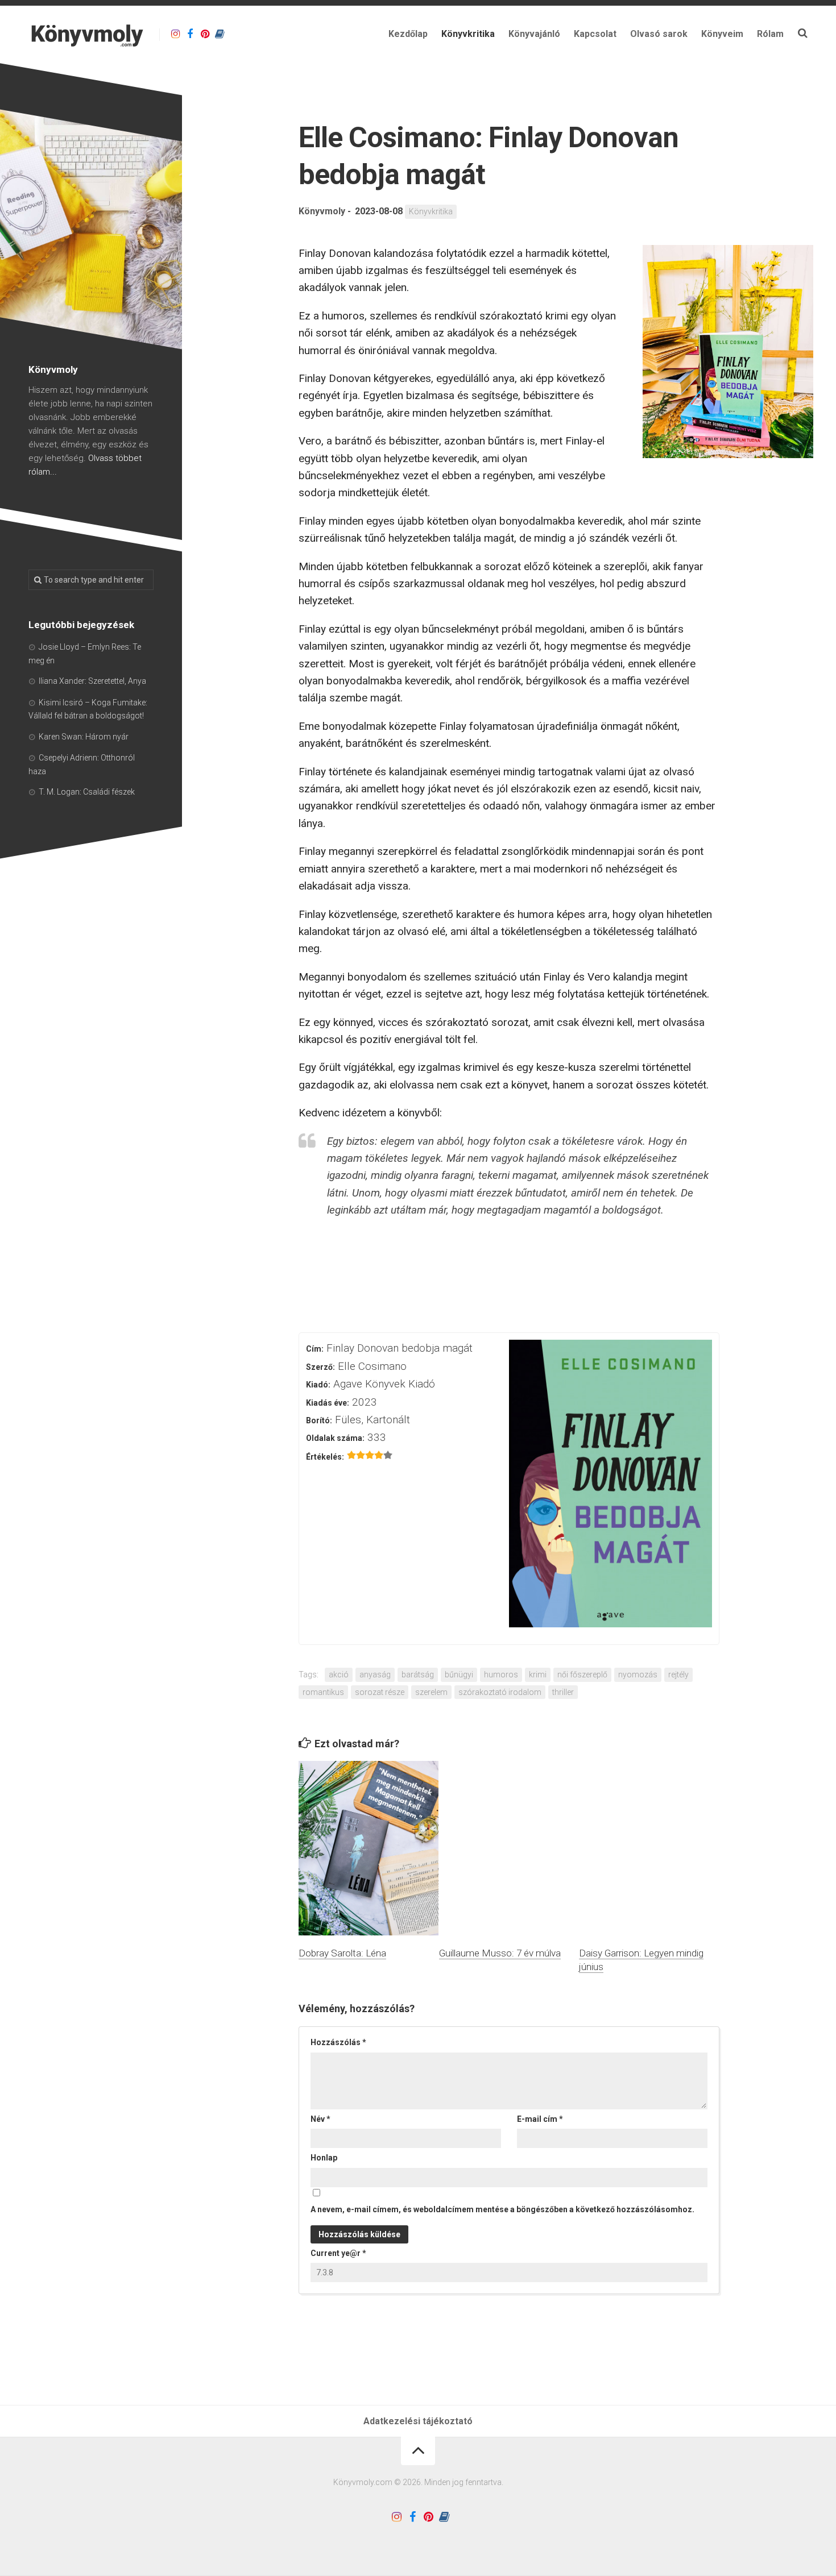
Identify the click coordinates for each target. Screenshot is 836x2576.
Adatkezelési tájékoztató (418, 2421)
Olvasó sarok (659, 34)
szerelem (431, 1692)
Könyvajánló (534, 34)
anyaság (375, 1675)
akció (339, 1675)
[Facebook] (190, 34)
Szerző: (320, 1367)
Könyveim (722, 34)
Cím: (315, 1349)
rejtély (678, 1675)
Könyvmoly (322, 211)
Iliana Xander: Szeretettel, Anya (92, 681)
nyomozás (638, 1675)
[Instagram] (175, 34)
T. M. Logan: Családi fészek (87, 792)
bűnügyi (459, 1675)
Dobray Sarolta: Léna (342, 1953)
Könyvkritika (468, 34)
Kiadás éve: (328, 1403)
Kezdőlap (408, 34)
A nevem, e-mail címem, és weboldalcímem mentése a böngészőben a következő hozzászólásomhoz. (502, 2209)
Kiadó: (318, 1385)
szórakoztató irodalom (500, 1692)
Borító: (319, 1420)
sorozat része (380, 1692)
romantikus (323, 1692)
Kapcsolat (595, 34)
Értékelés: (325, 1457)
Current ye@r (338, 2253)
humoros (501, 1675)
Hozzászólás (338, 2042)
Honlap (324, 2158)
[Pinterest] (205, 34)
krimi (538, 1675)
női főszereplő (582, 1675)
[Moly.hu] (220, 34)
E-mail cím (540, 2119)
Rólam (770, 34)
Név (320, 2119)
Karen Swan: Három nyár (84, 737)
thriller (563, 1692)
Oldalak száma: (335, 1438)
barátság (418, 1675)
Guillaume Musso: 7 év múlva (500, 1953)
